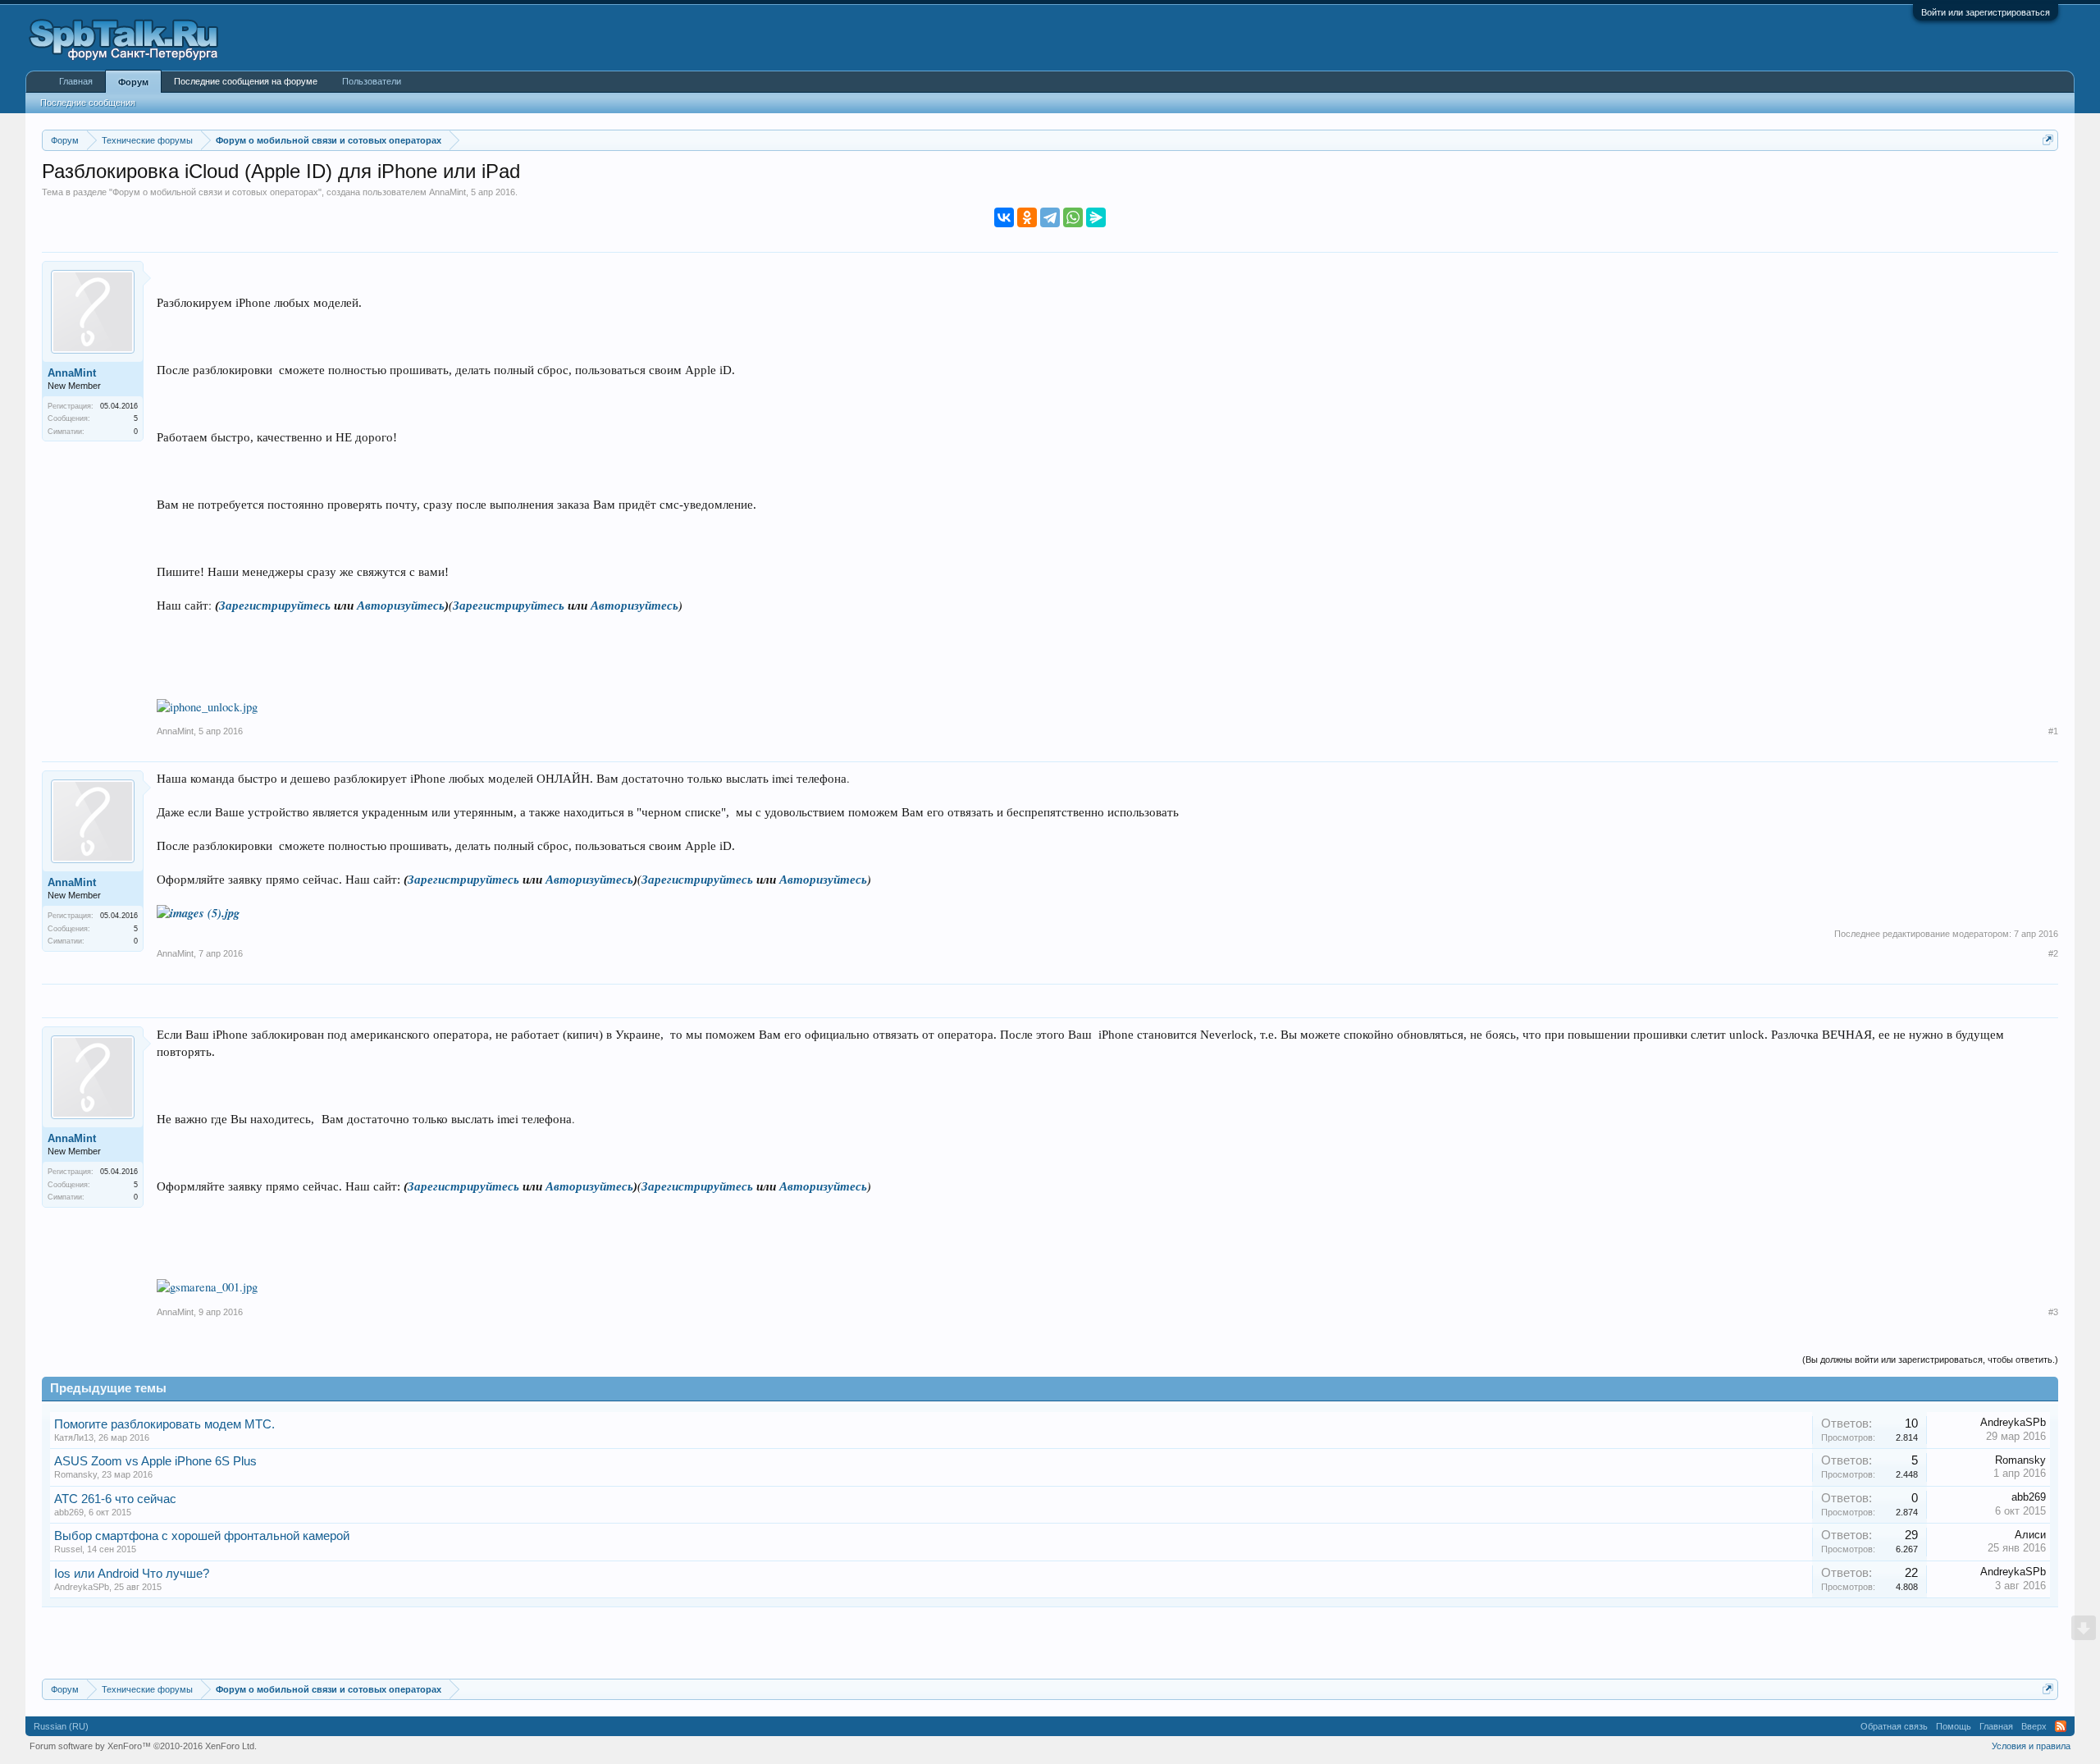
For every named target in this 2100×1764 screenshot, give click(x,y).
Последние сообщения (88, 103)
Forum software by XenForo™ (143, 1746)
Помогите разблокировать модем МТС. (164, 1424)
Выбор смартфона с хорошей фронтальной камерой (202, 1536)
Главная (76, 81)
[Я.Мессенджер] (1096, 217)
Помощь (1954, 1726)
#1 (2053, 731)
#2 (2053, 953)
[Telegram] (1050, 217)
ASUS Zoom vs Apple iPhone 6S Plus (155, 1461)
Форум (133, 82)
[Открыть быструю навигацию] (2048, 140)
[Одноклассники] (1027, 217)
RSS (2061, 1726)
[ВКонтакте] (1004, 217)
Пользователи (372, 81)
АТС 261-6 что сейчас (115, 1499)
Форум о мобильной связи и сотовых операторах (215, 192)
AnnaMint (447, 192)
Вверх (2034, 1726)
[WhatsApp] (1073, 217)
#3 (2053, 1312)
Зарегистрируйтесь (275, 606)
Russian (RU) (61, 1726)
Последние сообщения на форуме (246, 81)
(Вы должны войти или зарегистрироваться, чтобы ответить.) (1930, 1360)
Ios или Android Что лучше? (132, 1574)
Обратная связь (1894, 1726)
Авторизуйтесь (401, 606)
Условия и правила (2031, 1746)
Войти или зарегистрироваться (1986, 12)
